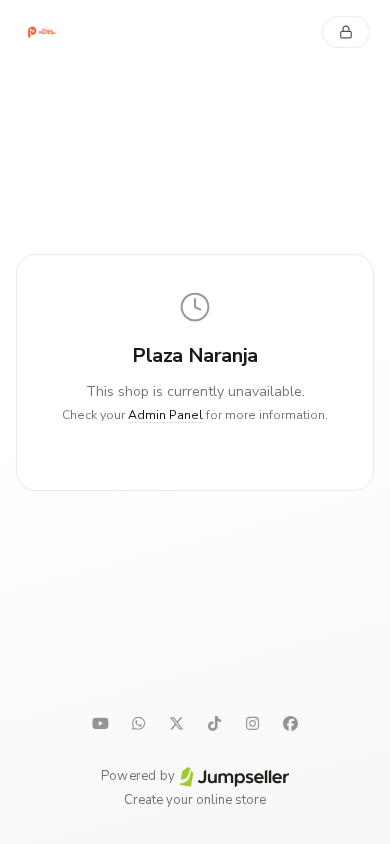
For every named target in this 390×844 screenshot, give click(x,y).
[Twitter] (176, 723)
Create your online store (195, 800)
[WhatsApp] (138, 723)
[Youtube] (100, 723)
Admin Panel (165, 415)
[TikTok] (214, 723)
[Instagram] (252, 723)
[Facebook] (290, 723)
